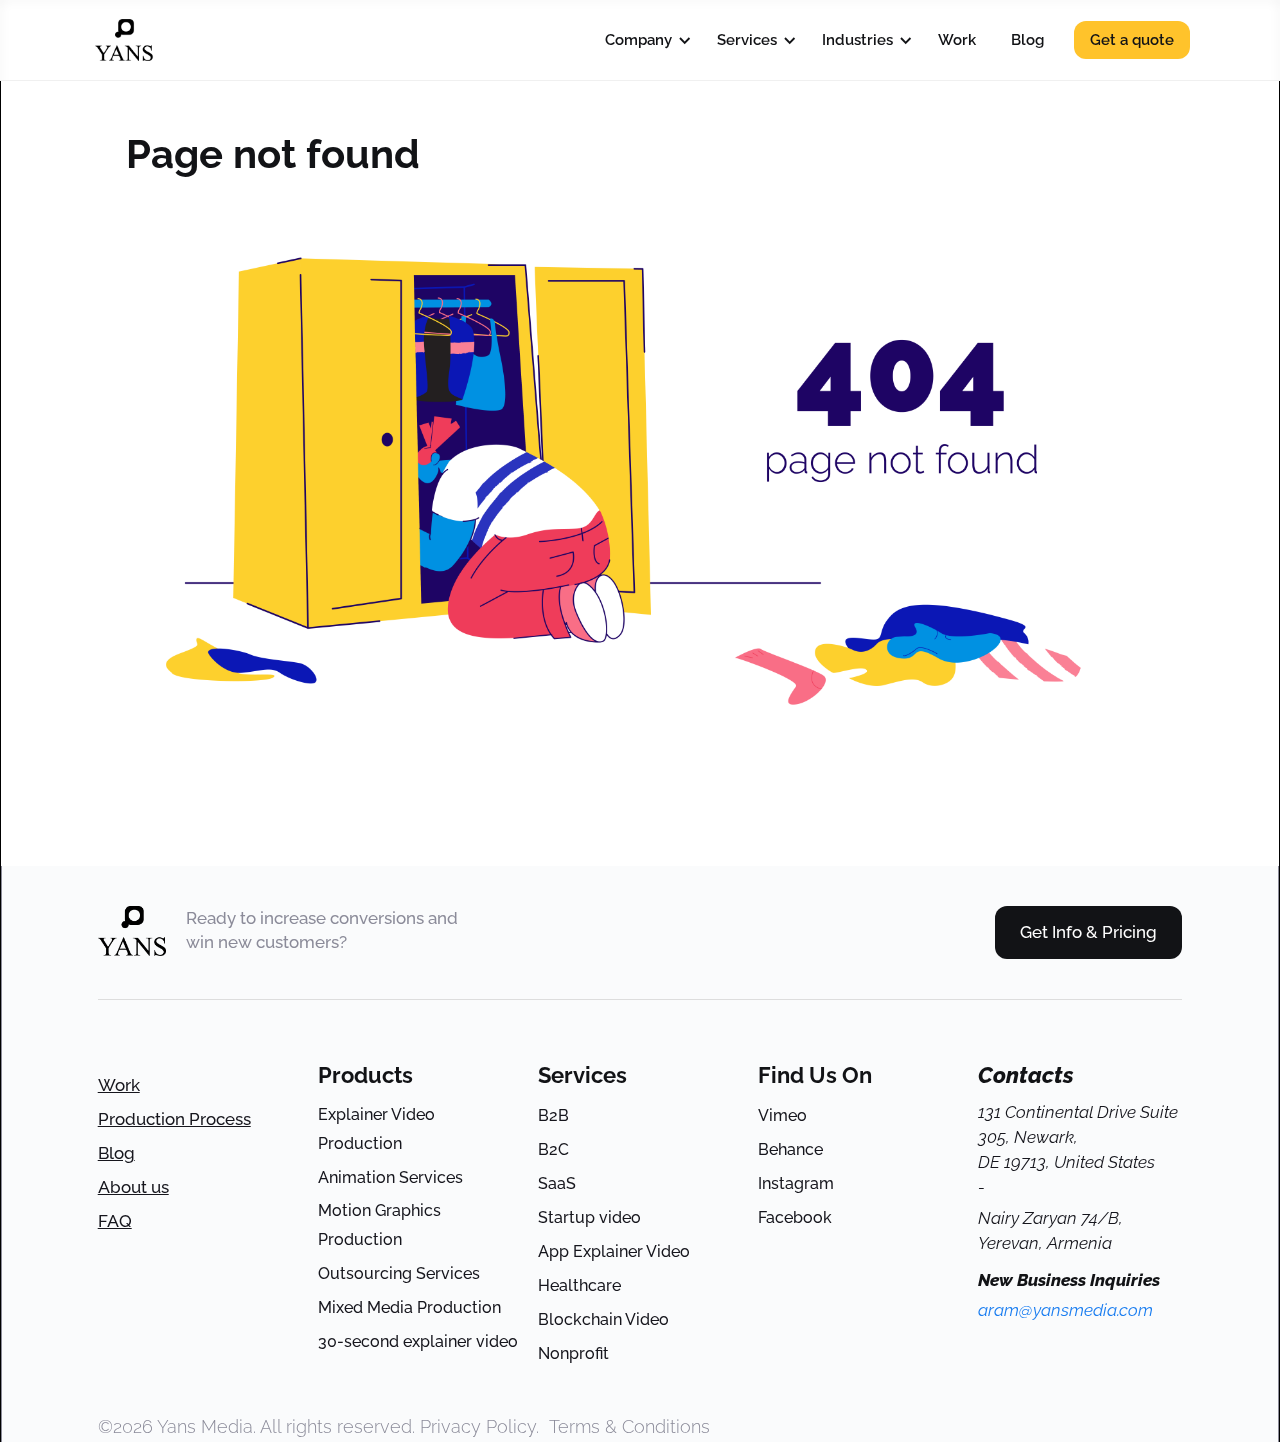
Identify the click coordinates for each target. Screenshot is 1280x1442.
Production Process (174, 1119)
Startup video (589, 1217)
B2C (553, 1149)
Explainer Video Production (376, 1129)
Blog (1027, 40)
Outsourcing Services (399, 1273)
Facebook (795, 1217)
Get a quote (1132, 40)
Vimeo (782, 1115)
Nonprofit (573, 1353)
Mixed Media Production (409, 1307)
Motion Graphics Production (379, 1225)
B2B (553, 1115)
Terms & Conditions (629, 1426)
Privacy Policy (478, 1426)
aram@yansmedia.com (1065, 1310)
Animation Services (390, 1177)
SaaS (557, 1183)
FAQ (115, 1221)
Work (957, 40)
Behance (790, 1149)
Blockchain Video (603, 1319)
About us (133, 1187)
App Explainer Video (614, 1251)
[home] (124, 40)
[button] (643, 40)
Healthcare (579, 1285)
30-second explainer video (418, 1341)
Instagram (796, 1183)
